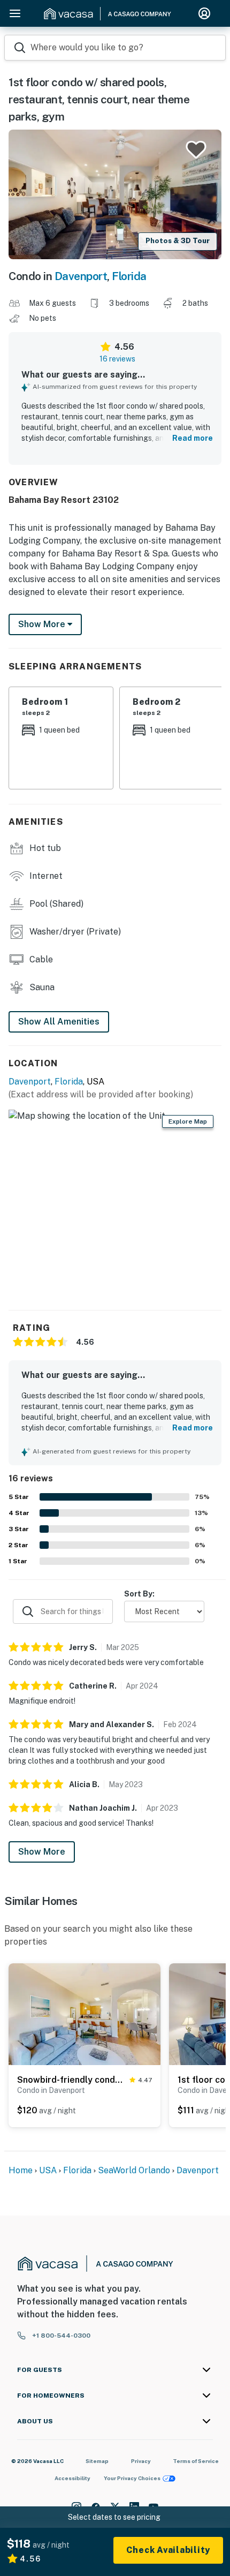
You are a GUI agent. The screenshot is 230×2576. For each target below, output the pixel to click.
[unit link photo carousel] (85, 2014)
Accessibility (72, 2478)
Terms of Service (196, 2461)
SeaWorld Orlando (134, 2170)
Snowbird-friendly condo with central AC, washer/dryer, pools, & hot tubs (71, 2080)
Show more (43, 624)
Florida (129, 276)
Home (21, 2170)
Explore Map (188, 1121)
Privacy (141, 2461)
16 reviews (117, 359)
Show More (42, 1852)
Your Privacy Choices (132, 2478)
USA (48, 2170)
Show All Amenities (59, 1022)
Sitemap (97, 2461)
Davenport (81, 276)
